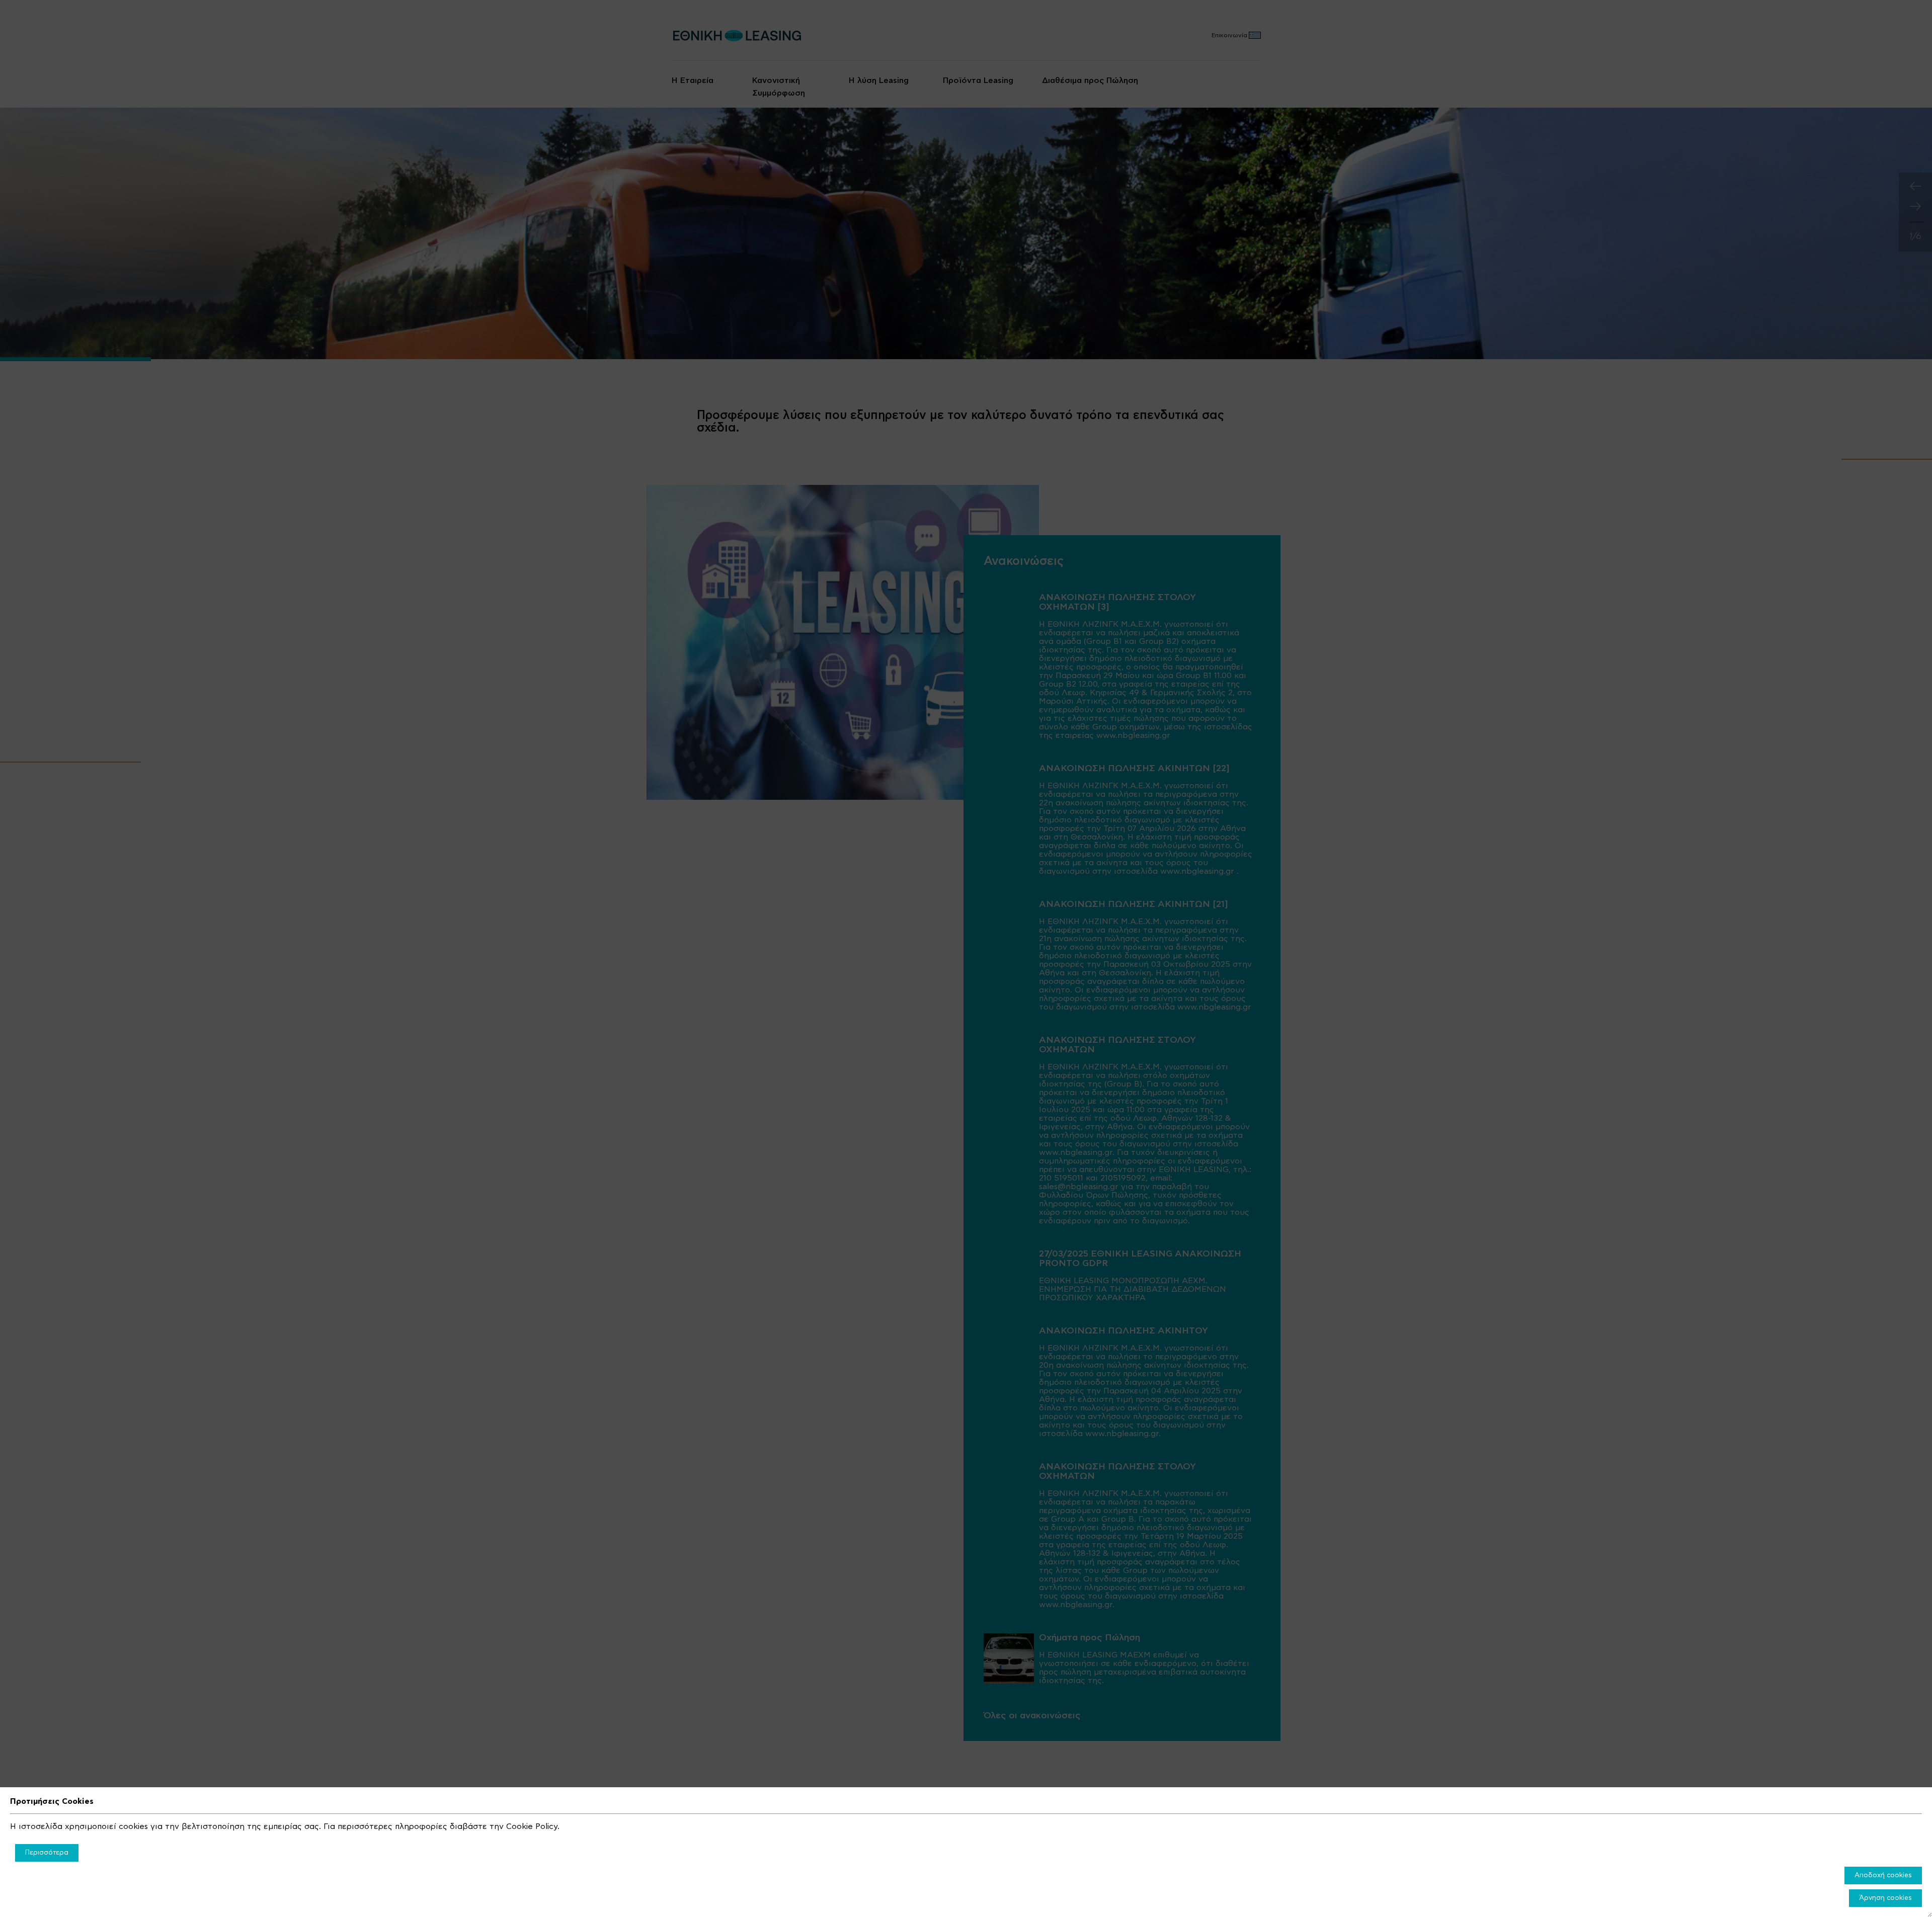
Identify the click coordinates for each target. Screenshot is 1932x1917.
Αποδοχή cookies (1883, 1875)
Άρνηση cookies (1885, 1898)
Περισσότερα (47, 1853)
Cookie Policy (532, 1826)
